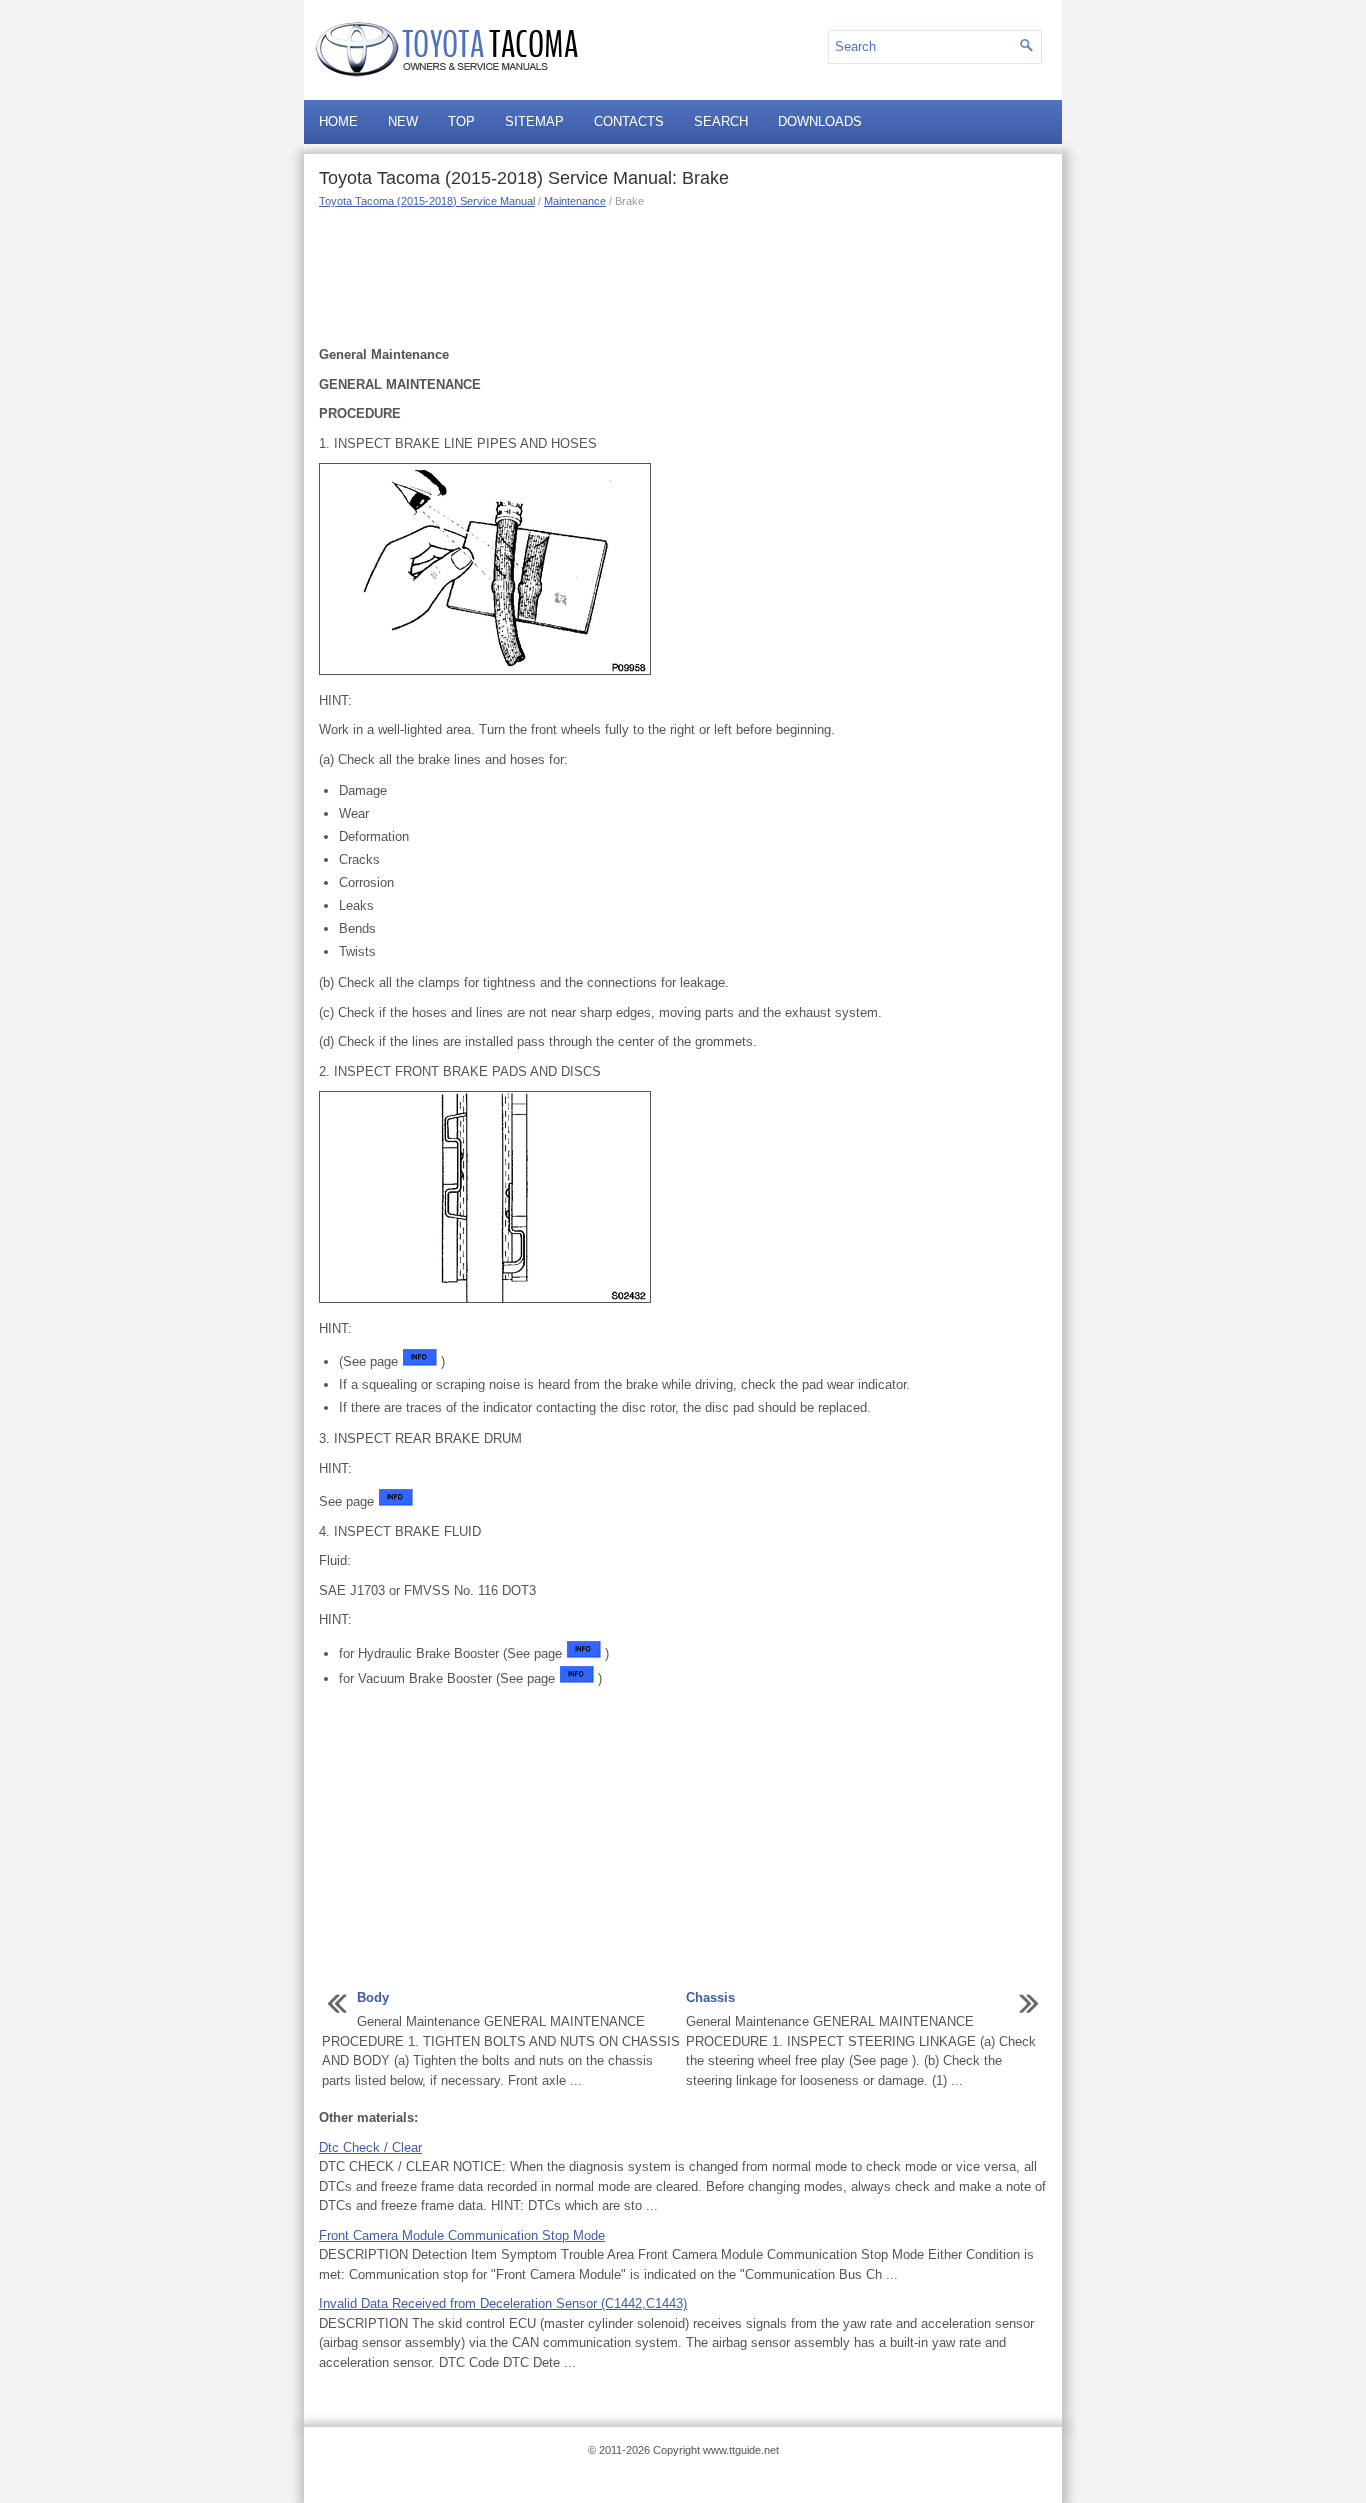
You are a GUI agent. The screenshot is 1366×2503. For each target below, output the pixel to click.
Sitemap (534, 121)
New (403, 121)
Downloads (820, 121)
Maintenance (575, 201)
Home (338, 121)
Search (721, 121)
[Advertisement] (683, 275)
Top (461, 121)
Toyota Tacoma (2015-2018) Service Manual (427, 201)
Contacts (629, 121)
